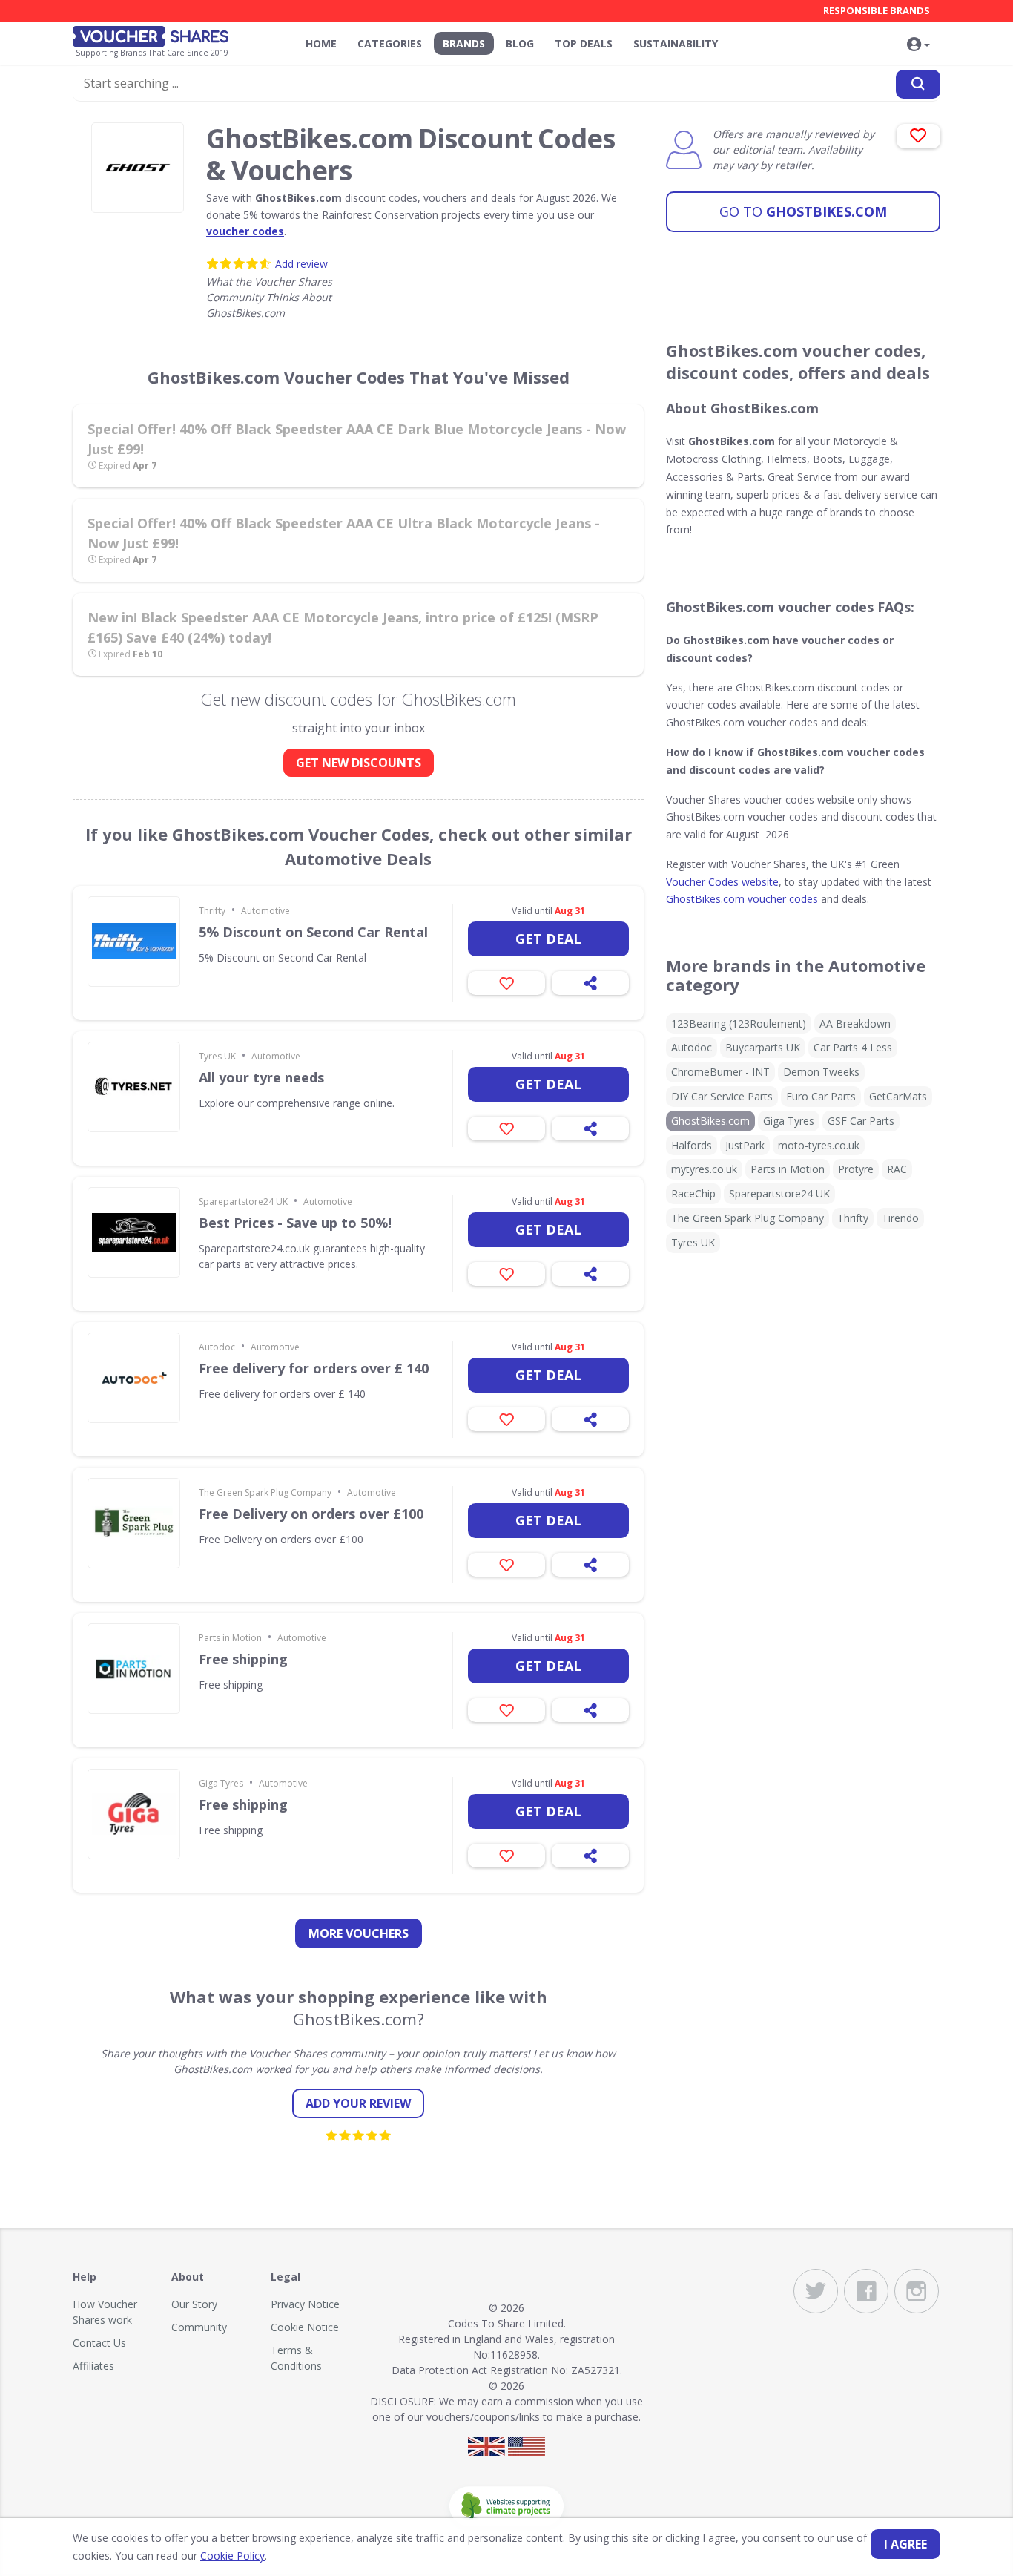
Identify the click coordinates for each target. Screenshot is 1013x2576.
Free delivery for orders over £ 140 (314, 1368)
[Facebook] (866, 2291)
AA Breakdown (855, 1023)
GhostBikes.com (803, 211)
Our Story (194, 2304)
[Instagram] (917, 2291)
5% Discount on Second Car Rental (313, 932)
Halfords (692, 1145)
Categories (390, 43)
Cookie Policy (232, 2556)
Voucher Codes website (722, 882)
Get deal (548, 939)
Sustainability (676, 43)
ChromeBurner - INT (720, 1072)
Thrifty (212, 911)
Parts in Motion (230, 1638)
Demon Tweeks (821, 1072)
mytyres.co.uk (704, 1169)
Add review (301, 264)
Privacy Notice (305, 2304)
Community (199, 2327)
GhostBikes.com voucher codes (742, 899)
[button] (918, 45)
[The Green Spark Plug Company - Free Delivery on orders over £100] (134, 1523)
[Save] (506, 983)
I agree (905, 2544)
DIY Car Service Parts (722, 1096)
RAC (897, 1169)
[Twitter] (816, 2291)
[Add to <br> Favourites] (918, 136)
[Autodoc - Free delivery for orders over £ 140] (134, 1378)
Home (321, 43)
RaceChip (693, 1193)
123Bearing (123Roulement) (739, 1023)
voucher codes (245, 231)
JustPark (745, 1145)
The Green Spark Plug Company (265, 1492)
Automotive (265, 911)
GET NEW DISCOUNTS (359, 763)
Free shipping (243, 1659)
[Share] (590, 983)
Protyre (856, 1169)
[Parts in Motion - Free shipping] (134, 1669)
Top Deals (584, 43)
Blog (520, 43)
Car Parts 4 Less (853, 1047)
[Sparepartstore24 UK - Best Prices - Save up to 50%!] (134, 1232)
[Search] (918, 84)
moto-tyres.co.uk (819, 1145)
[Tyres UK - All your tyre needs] (134, 1087)
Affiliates (93, 2366)
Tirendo (900, 1218)
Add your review (358, 2103)
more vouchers (359, 1933)
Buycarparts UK (763, 1047)
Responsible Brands (877, 10)
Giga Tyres (221, 1783)
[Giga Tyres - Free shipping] (134, 1814)
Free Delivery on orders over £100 (311, 1514)
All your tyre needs (261, 1077)
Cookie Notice (305, 2327)
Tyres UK (217, 1056)
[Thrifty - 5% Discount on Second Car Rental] (134, 942)
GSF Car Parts (861, 1121)
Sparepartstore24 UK (243, 1202)
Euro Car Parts (821, 1096)
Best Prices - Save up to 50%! (295, 1223)
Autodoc (217, 1347)
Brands (464, 43)
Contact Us (99, 2343)
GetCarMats (898, 1096)
